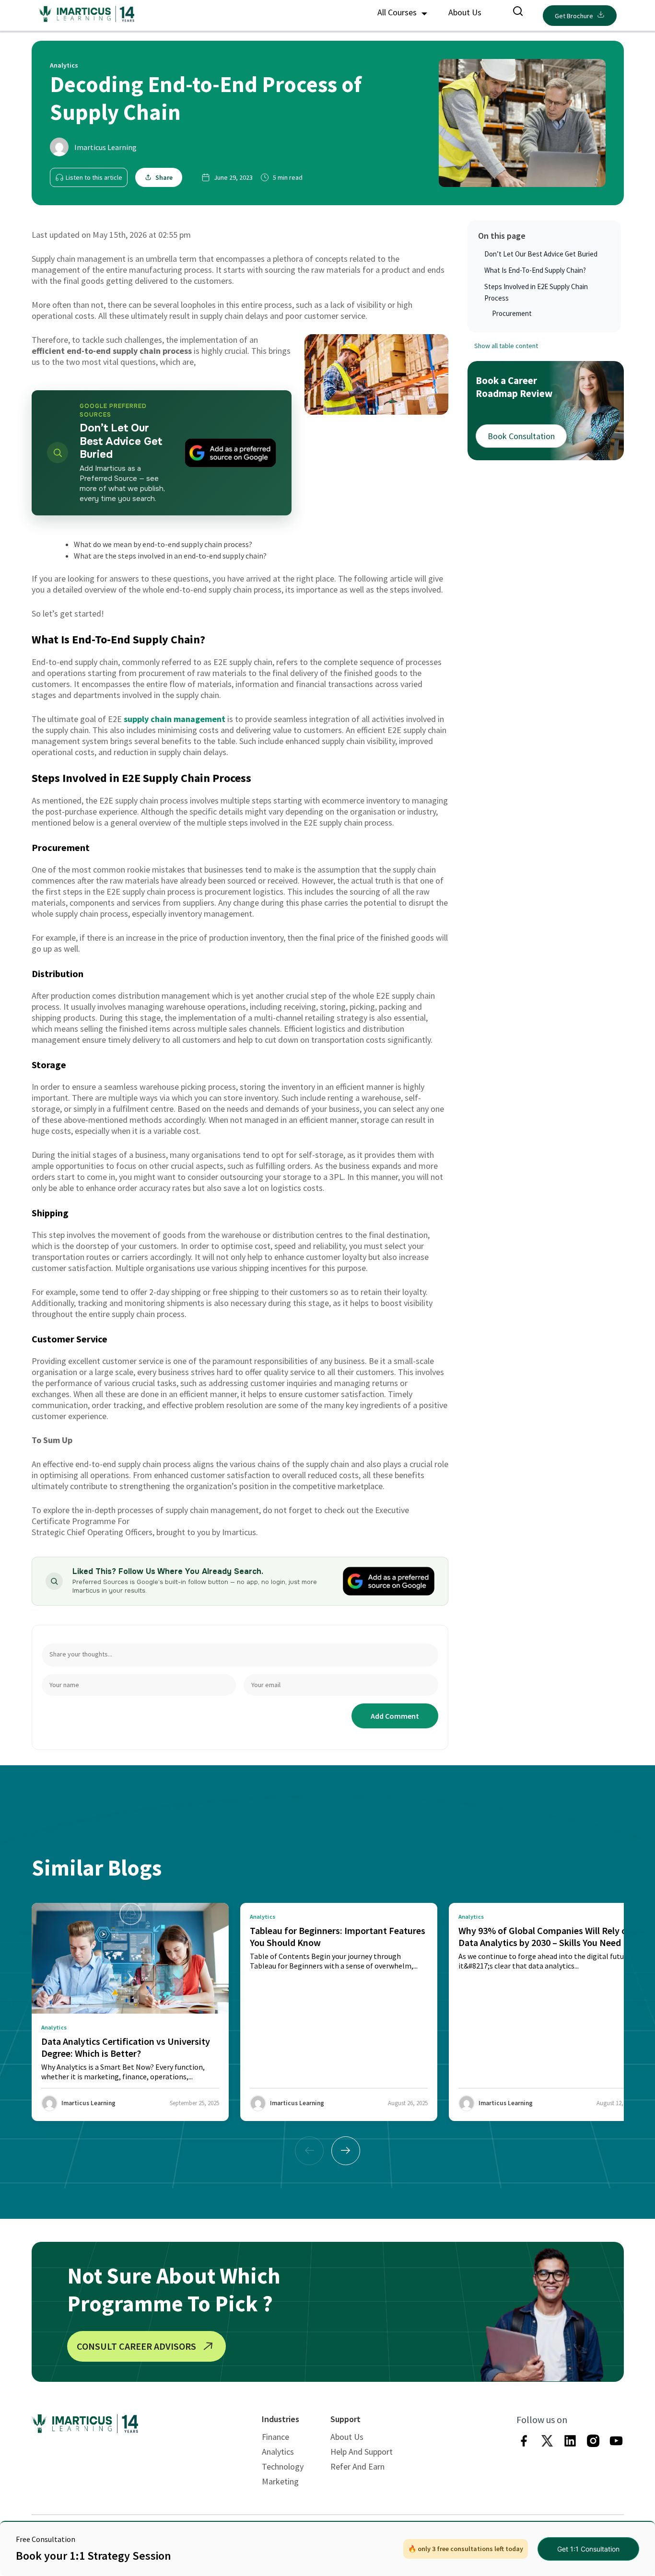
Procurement (513, 313)
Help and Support (362, 2452)
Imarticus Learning (105, 147)
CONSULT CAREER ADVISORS (136, 2346)
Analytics (278, 2452)
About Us (465, 12)
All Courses (398, 12)
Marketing (280, 2481)
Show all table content (506, 346)
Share (164, 177)
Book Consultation (521, 436)
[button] (346, 2151)
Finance (275, 2437)
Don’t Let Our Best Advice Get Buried (541, 254)
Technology (283, 2466)
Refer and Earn (357, 2466)
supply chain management (175, 719)
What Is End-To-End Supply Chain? (535, 270)
